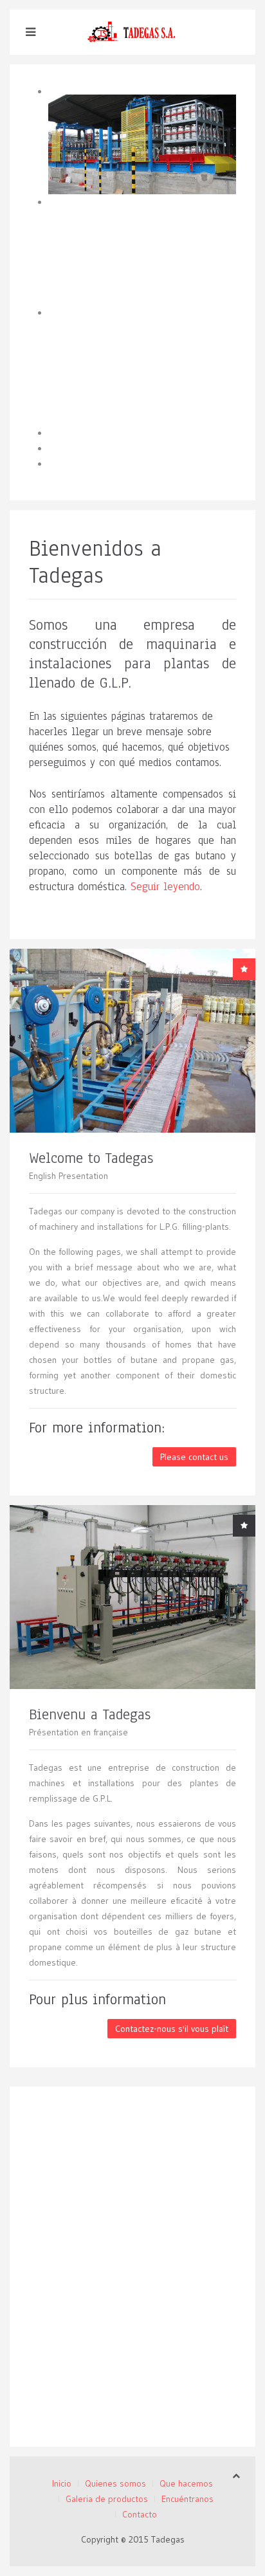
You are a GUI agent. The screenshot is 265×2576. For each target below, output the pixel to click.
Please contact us (194, 1457)
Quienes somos (115, 2483)
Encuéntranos (187, 2499)
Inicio (62, 2483)
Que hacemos (186, 2483)
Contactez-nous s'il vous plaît (172, 2029)
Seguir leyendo (165, 887)
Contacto (140, 2514)
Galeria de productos (107, 2499)
